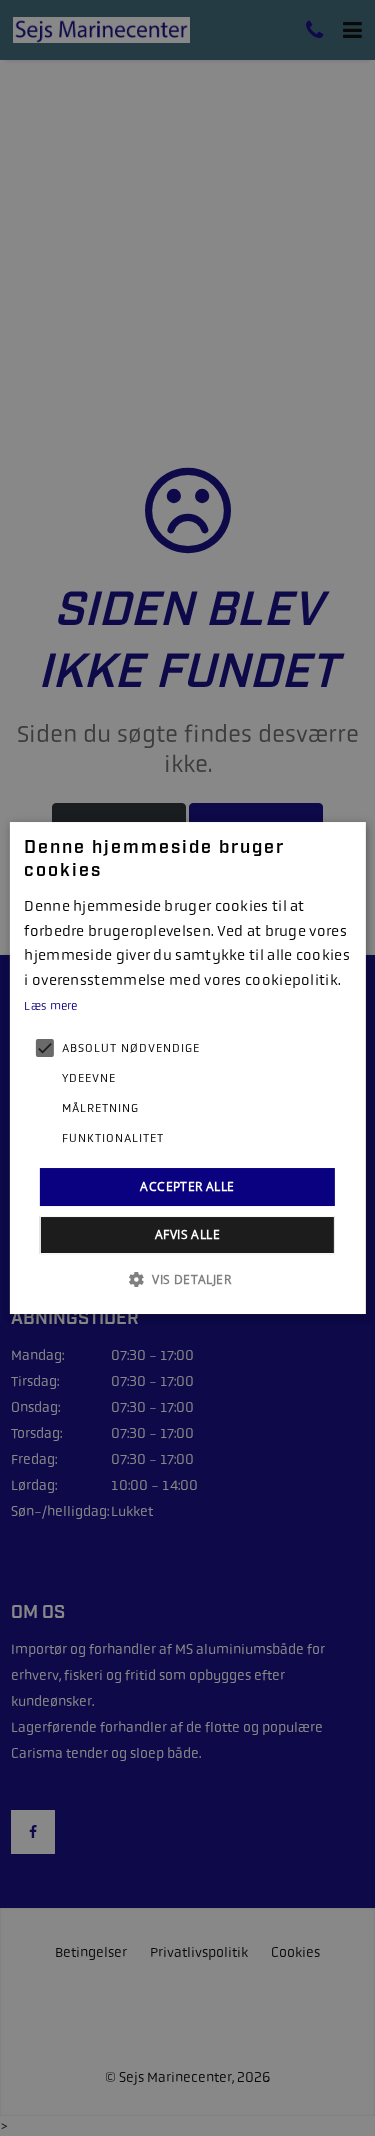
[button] (187, 1279)
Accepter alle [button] (187, 1186)
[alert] (187, 1068)
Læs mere (50, 1006)
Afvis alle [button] (187, 1234)
